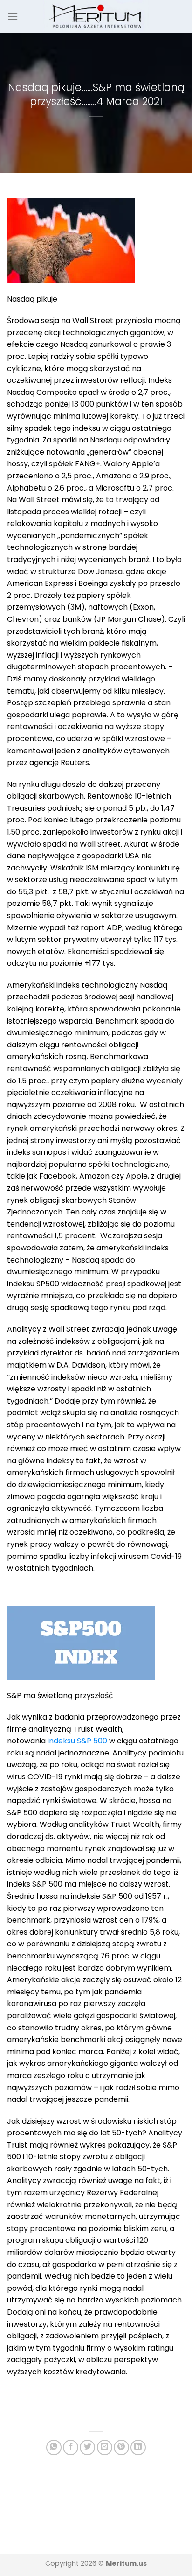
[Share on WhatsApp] (54, 2447)
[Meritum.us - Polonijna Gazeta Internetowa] (96, 16)
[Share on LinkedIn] (138, 2447)
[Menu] (13, 16)
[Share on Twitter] (87, 2447)
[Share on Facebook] (71, 2447)
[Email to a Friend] (105, 2447)
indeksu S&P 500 (77, 1741)
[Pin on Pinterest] (121, 2447)
